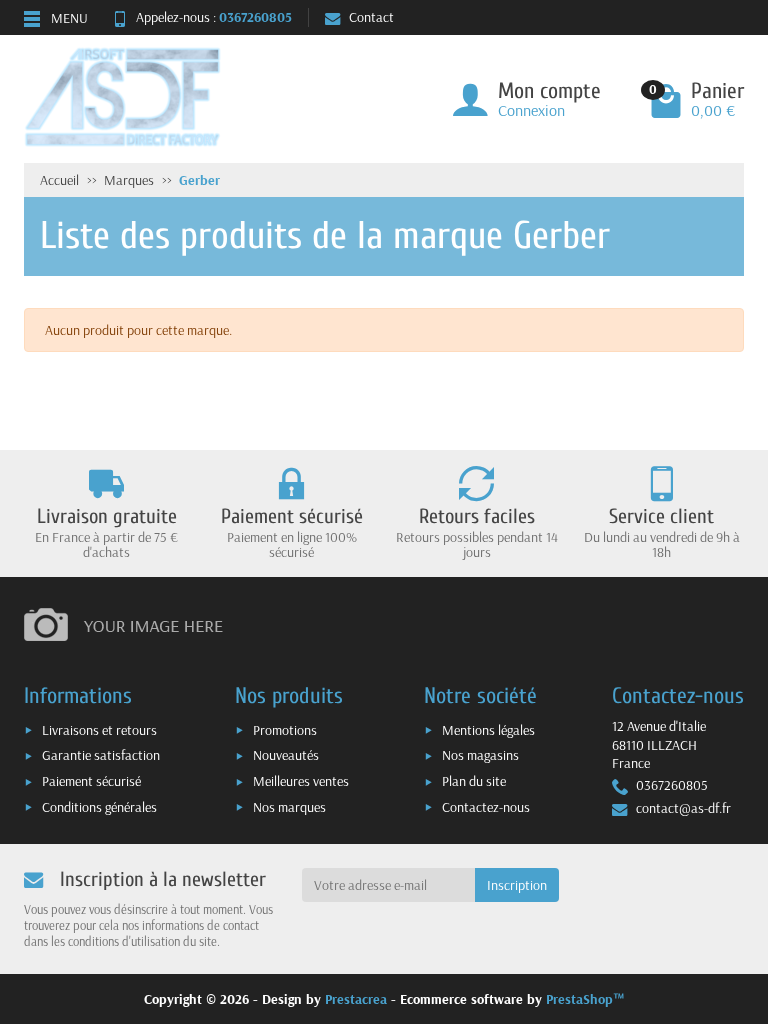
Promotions (285, 730)
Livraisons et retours (99, 730)
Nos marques (289, 807)
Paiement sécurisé (91, 781)
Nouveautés (286, 755)
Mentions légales (488, 730)
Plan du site (474, 781)
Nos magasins (480, 755)
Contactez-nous (486, 807)
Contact (371, 17)
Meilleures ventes (301, 781)
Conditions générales (99, 807)
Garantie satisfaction (101, 755)
